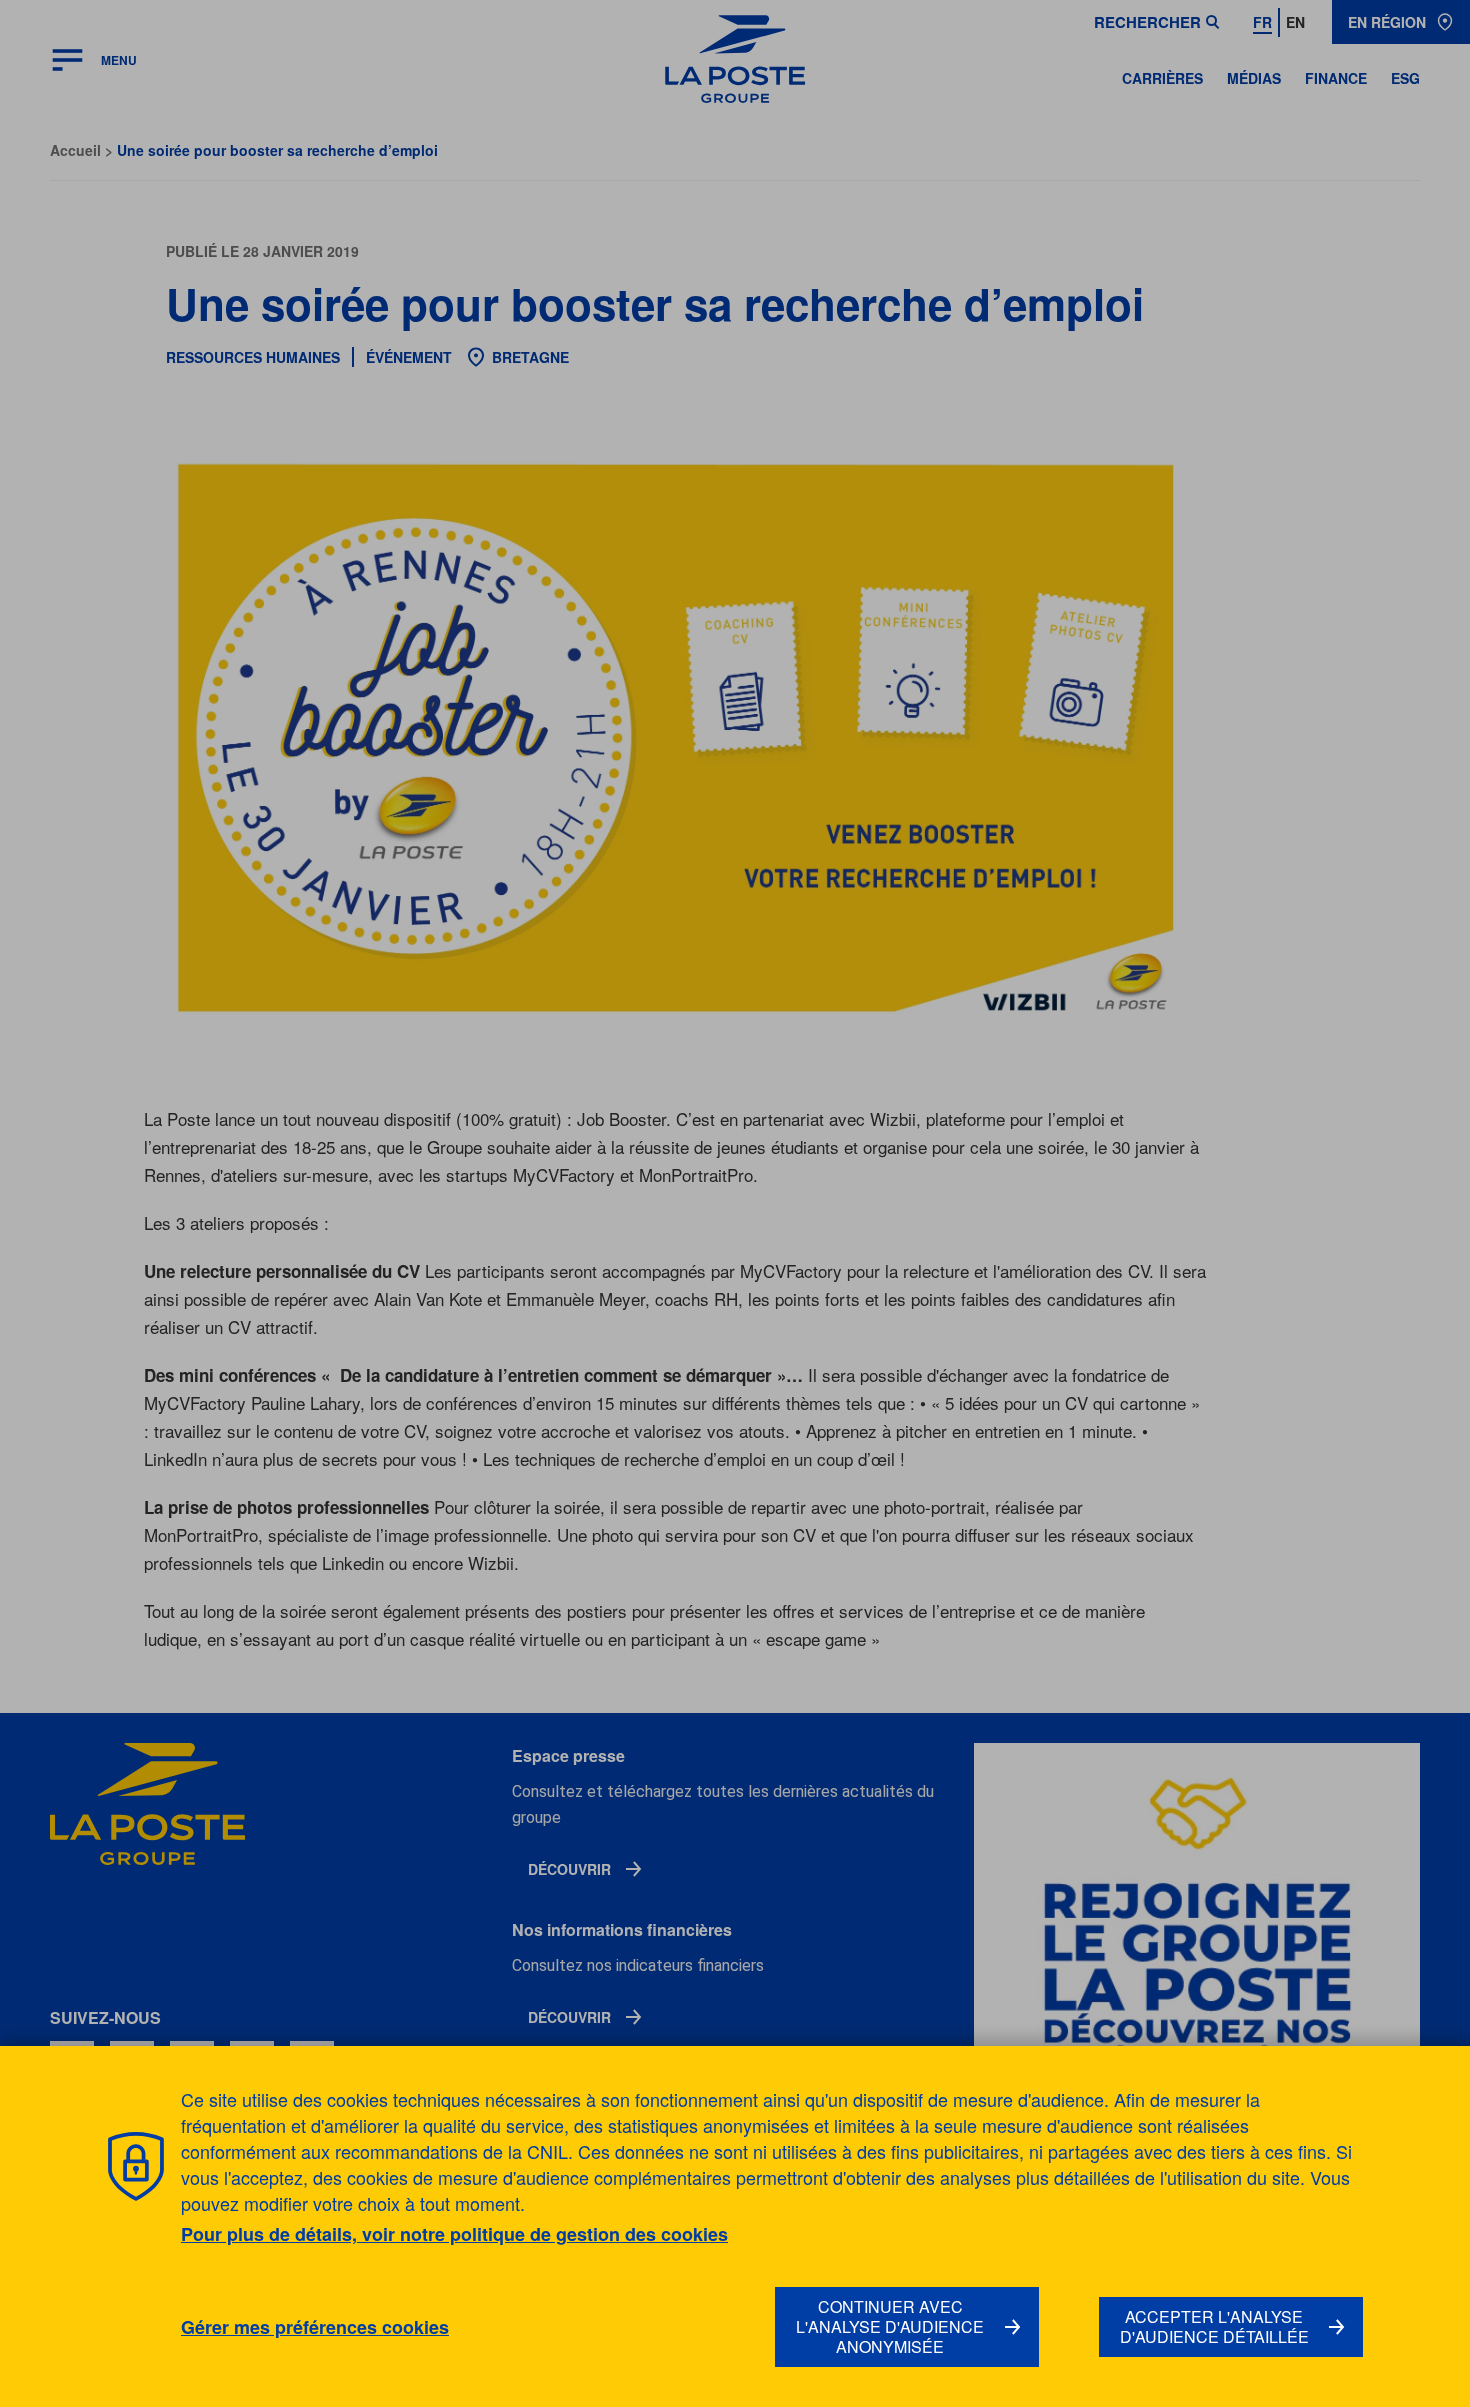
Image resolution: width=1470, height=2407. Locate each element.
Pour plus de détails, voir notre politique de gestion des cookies (454, 2234)
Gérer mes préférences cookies (315, 2327)
